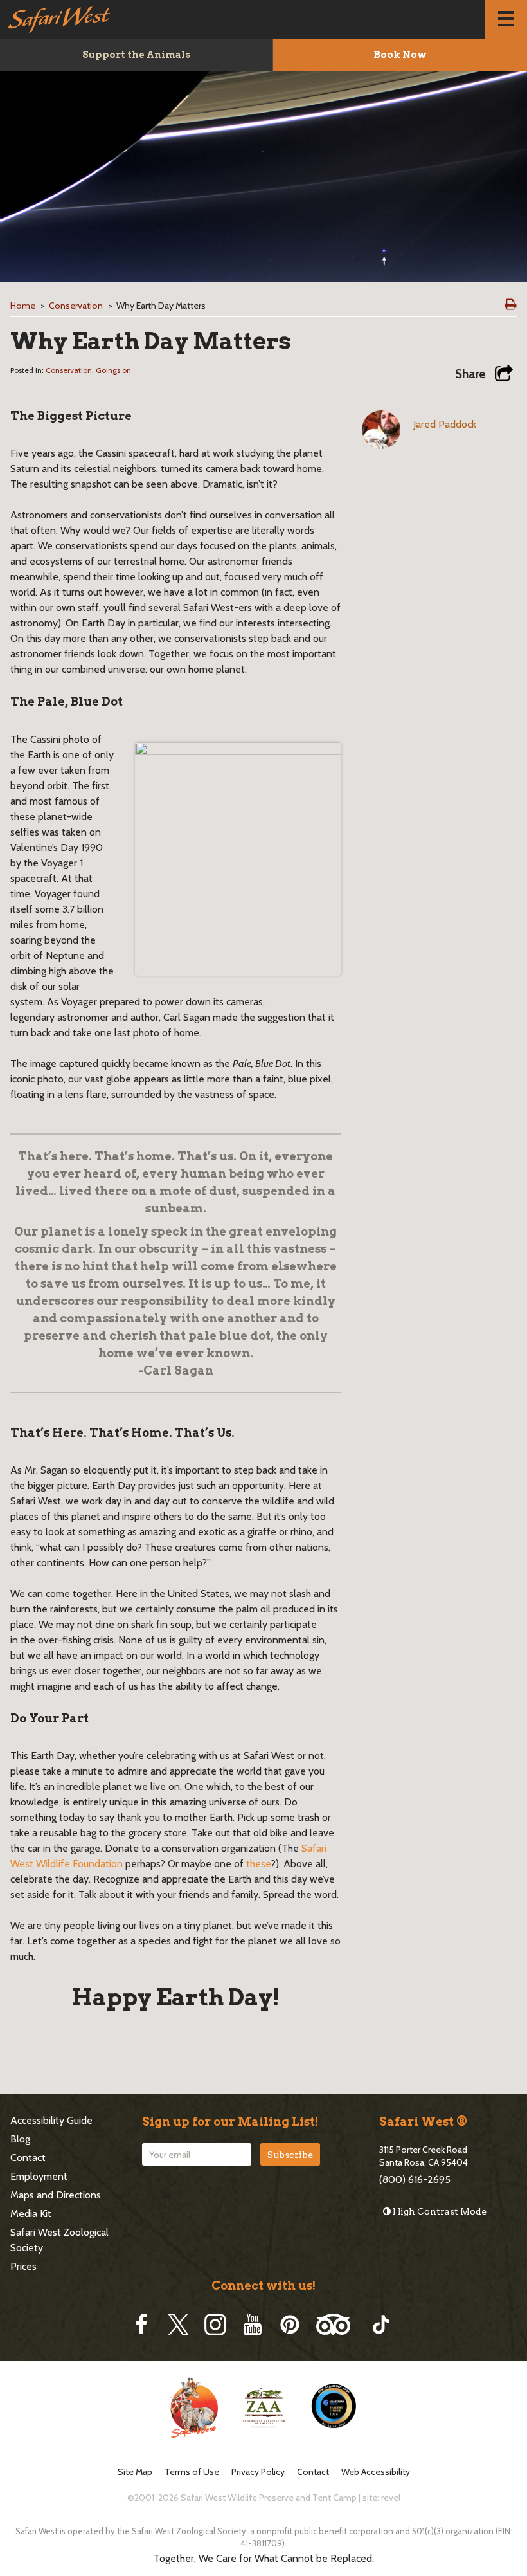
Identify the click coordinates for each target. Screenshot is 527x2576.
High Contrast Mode (439, 2211)
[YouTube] (253, 2325)
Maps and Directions (56, 2195)
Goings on (113, 370)
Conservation (76, 306)
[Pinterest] (290, 2325)
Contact (28, 2158)
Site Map (135, 2472)
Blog (20, 2139)
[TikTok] (381, 2325)
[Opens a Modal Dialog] (504, 374)
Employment (39, 2176)
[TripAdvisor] (333, 2325)
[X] (178, 2325)
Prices (23, 2266)
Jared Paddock (445, 424)
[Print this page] (511, 304)
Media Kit (31, 2214)
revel (391, 2498)
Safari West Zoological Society (59, 2240)
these (258, 1864)
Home (23, 306)
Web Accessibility (376, 2472)
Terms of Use (192, 2472)
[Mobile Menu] (506, 19)
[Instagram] (215, 2325)
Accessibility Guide (51, 2120)
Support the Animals (136, 55)
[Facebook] (141, 2325)
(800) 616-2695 (415, 2179)
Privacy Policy (258, 2472)
